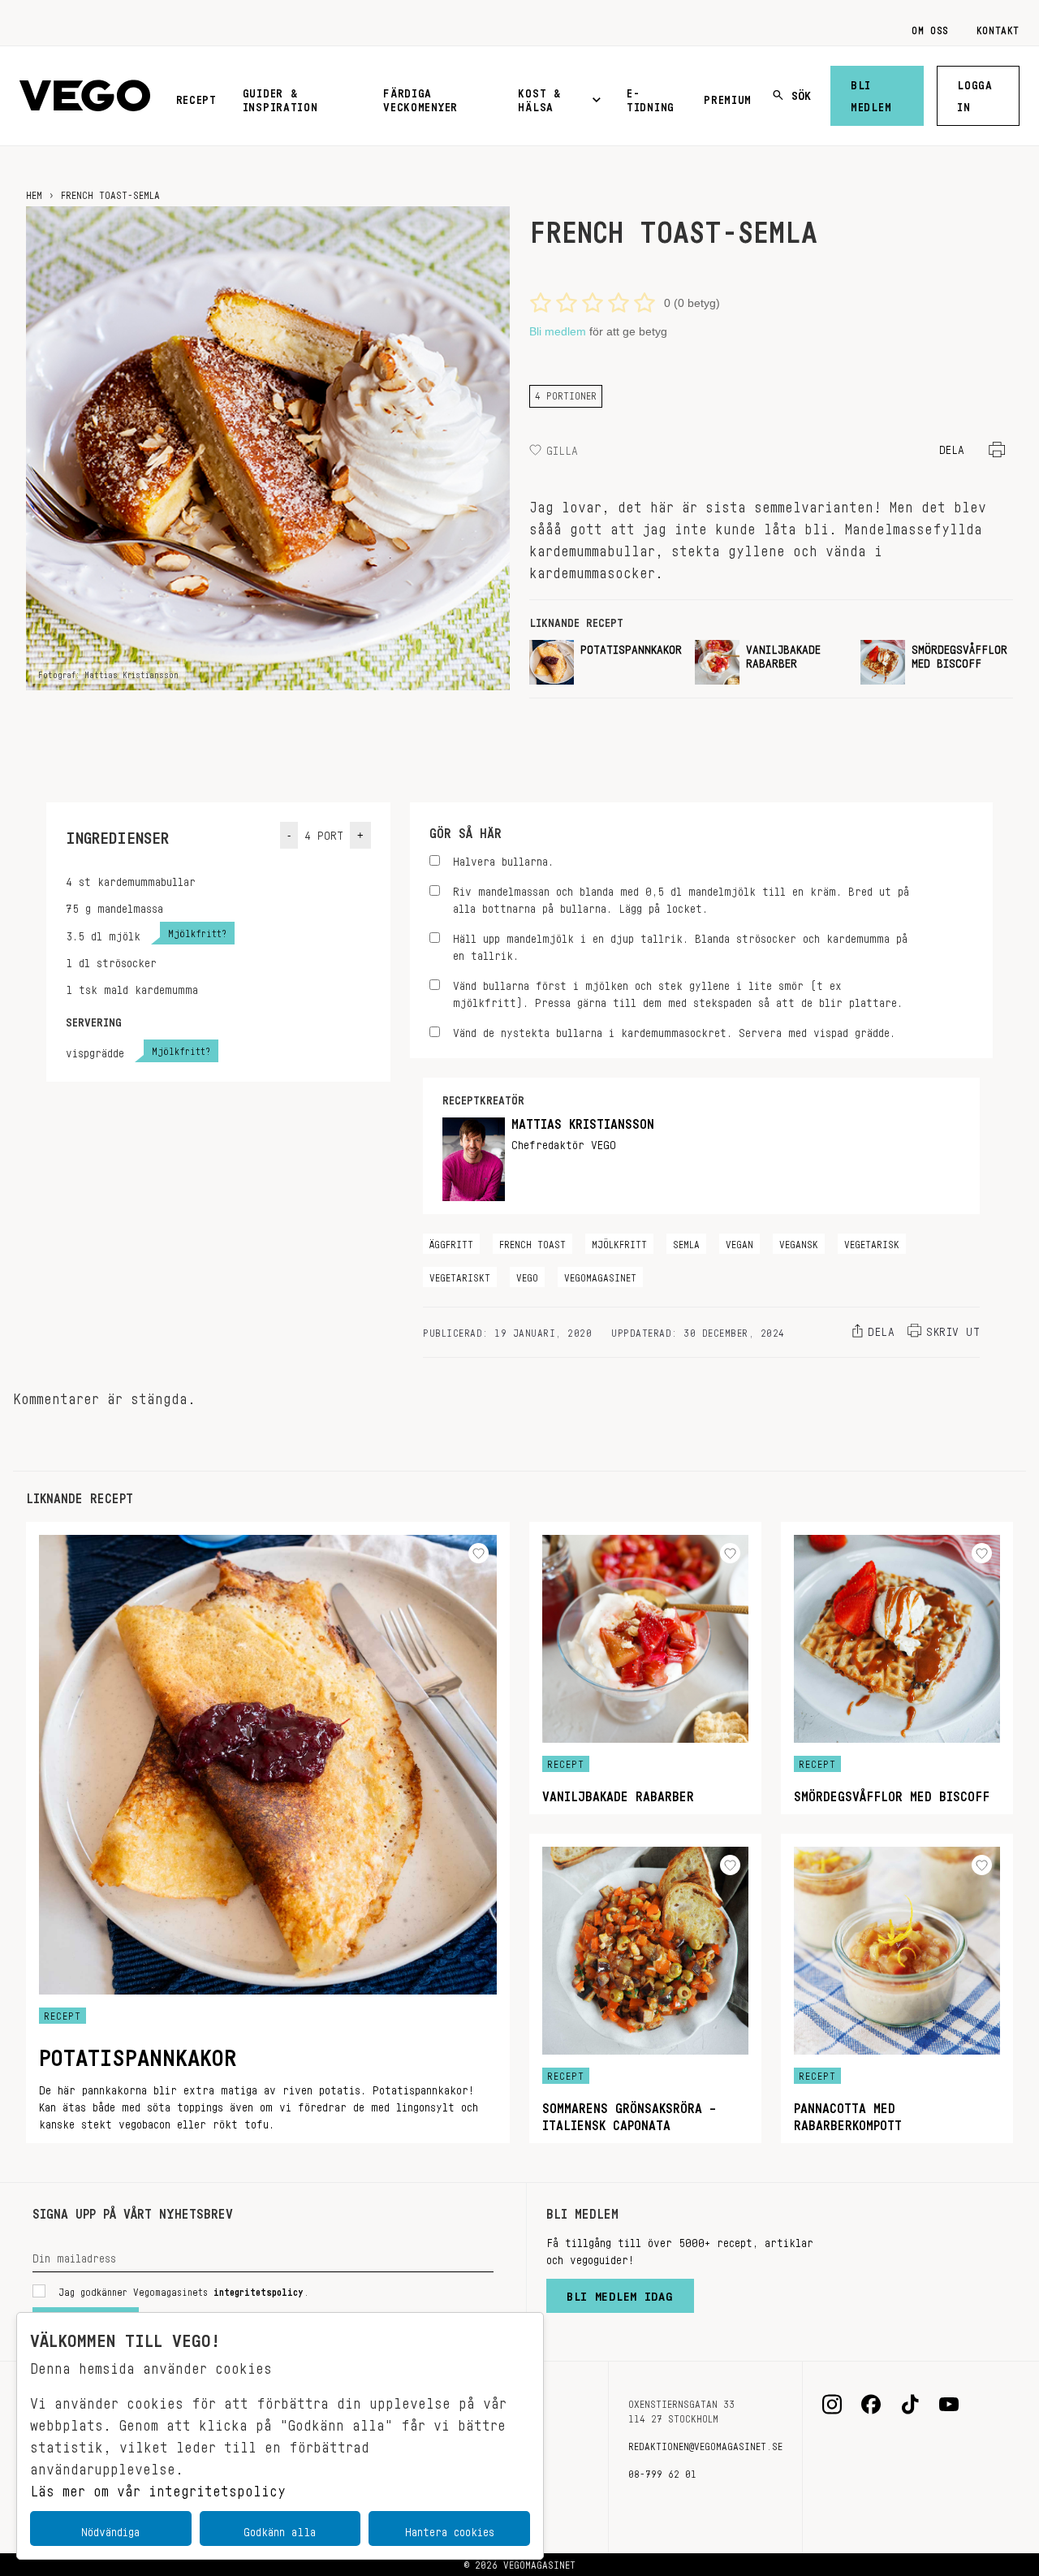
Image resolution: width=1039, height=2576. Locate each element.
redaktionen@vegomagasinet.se (705, 2444)
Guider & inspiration (280, 97)
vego (527, 1275)
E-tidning (651, 97)
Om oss (930, 28)
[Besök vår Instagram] (832, 2405)
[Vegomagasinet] (85, 96)
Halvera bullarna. (503, 859)
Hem (34, 192)
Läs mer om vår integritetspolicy (158, 2487)
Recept (196, 97)
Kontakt (998, 28)
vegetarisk (872, 1242)
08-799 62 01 (662, 2471)
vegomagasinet (600, 1275)
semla (686, 1242)
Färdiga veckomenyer (420, 97)
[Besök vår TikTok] (910, 2405)
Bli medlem (871, 93)
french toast (532, 1242)
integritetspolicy (259, 2289)
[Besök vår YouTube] (949, 2405)
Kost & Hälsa (539, 97)
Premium (728, 97)
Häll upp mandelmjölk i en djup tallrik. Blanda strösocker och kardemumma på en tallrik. (680, 944)
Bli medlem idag (620, 2293)
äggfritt (451, 1242)
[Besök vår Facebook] (871, 2405)
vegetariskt (460, 1275)
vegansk (799, 1242)
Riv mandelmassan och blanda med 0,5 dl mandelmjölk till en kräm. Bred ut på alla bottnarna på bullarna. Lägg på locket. (681, 897)
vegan (739, 1242)
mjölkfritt (619, 1242)
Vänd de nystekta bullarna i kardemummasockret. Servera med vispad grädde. (674, 1030)
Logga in (975, 93)
